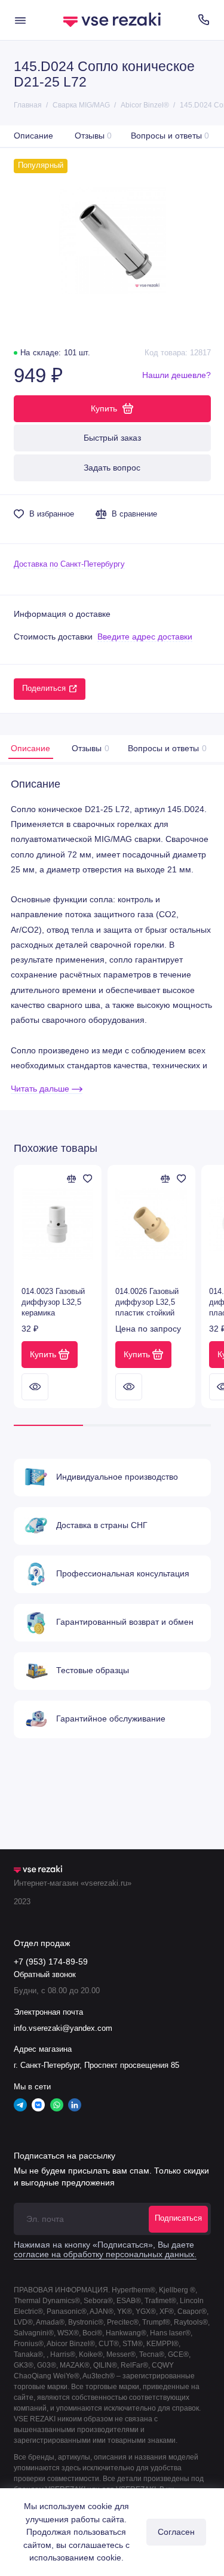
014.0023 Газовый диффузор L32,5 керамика (53, 1302)
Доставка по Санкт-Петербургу (69, 564)
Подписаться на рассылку (65, 2156)
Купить (43, 1354)
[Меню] (20, 20)
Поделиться (44, 688)
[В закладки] (88, 1179)
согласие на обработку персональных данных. (105, 2254)
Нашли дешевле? (177, 375)
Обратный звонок (45, 1975)
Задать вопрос (112, 468)
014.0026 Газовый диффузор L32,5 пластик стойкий (147, 1302)
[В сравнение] (72, 1179)
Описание (33, 136)
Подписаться (178, 2218)
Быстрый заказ (112, 438)
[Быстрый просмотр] (35, 1387)
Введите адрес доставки (145, 637)
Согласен (176, 2532)
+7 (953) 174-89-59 (51, 1962)
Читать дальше (41, 1089)
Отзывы (93, 136)
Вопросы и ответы (170, 136)
